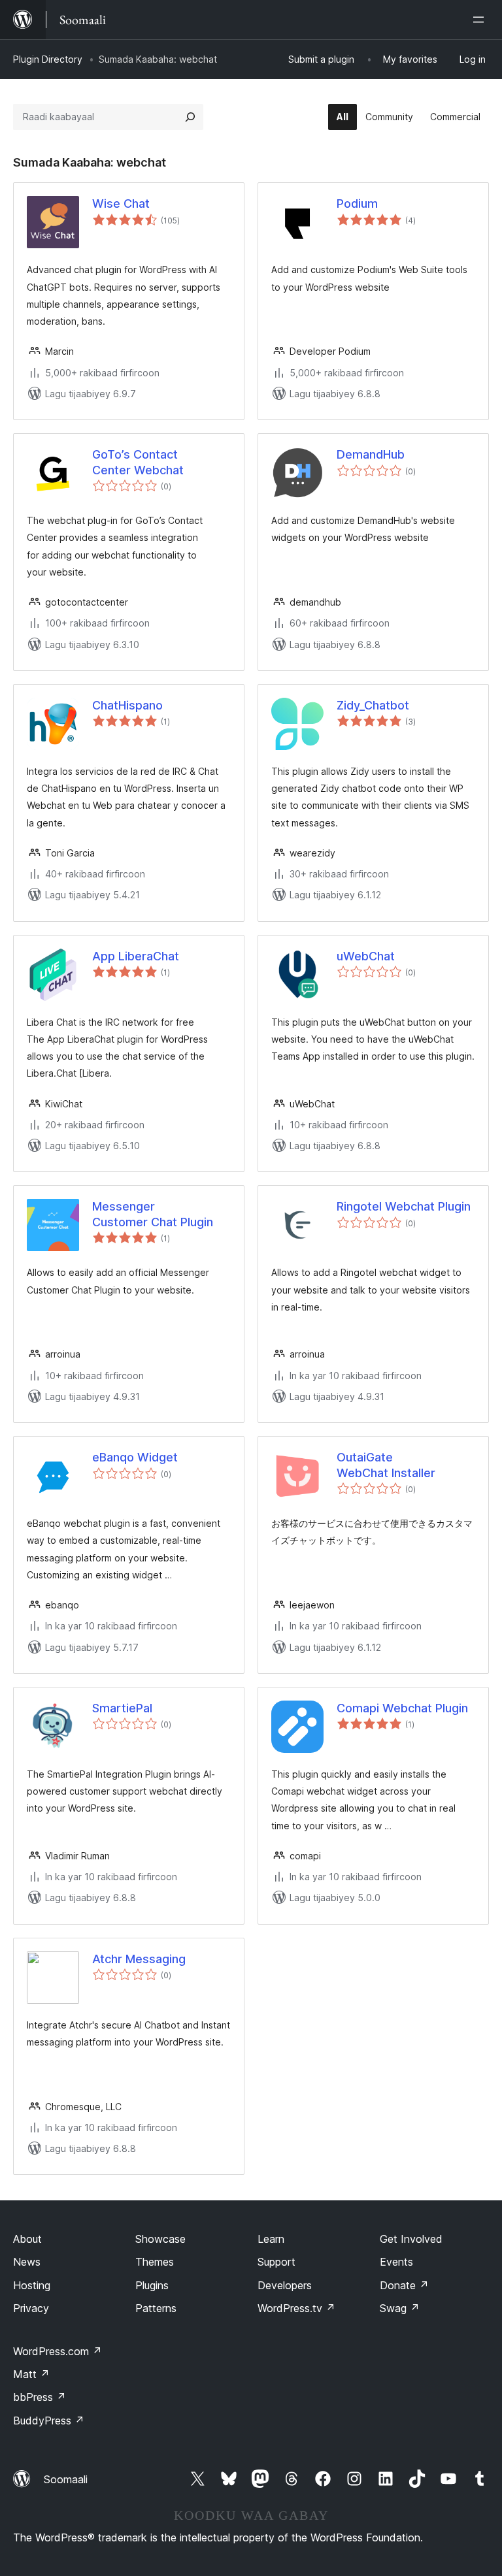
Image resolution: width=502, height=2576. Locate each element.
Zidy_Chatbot (373, 705)
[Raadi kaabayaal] (190, 117)
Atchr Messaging (139, 1959)
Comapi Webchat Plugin (402, 1708)
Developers (285, 2285)
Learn (271, 2239)
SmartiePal (122, 1708)
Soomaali (66, 2479)
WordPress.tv (296, 2308)
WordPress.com (58, 2351)
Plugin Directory (48, 59)
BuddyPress (49, 2421)
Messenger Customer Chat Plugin (153, 1214)
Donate (404, 2285)
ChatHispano (127, 705)
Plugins (152, 2285)
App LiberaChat (136, 956)
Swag (400, 2308)
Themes (155, 2262)
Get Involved (411, 2239)
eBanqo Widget (135, 1457)
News (27, 2262)
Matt (31, 2374)
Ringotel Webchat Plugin (404, 1206)
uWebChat (366, 956)
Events (396, 2262)
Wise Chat (121, 204)
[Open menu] (481, 20)
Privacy (31, 2308)
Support (276, 2262)
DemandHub (371, 454)
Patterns (156, 2308)
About (27, 2239)
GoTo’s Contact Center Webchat (138, 462)
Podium (357, 204)
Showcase (160, 2239)
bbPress (40, 2397)
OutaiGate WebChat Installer (386, 1465)
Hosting (32, 2285)
